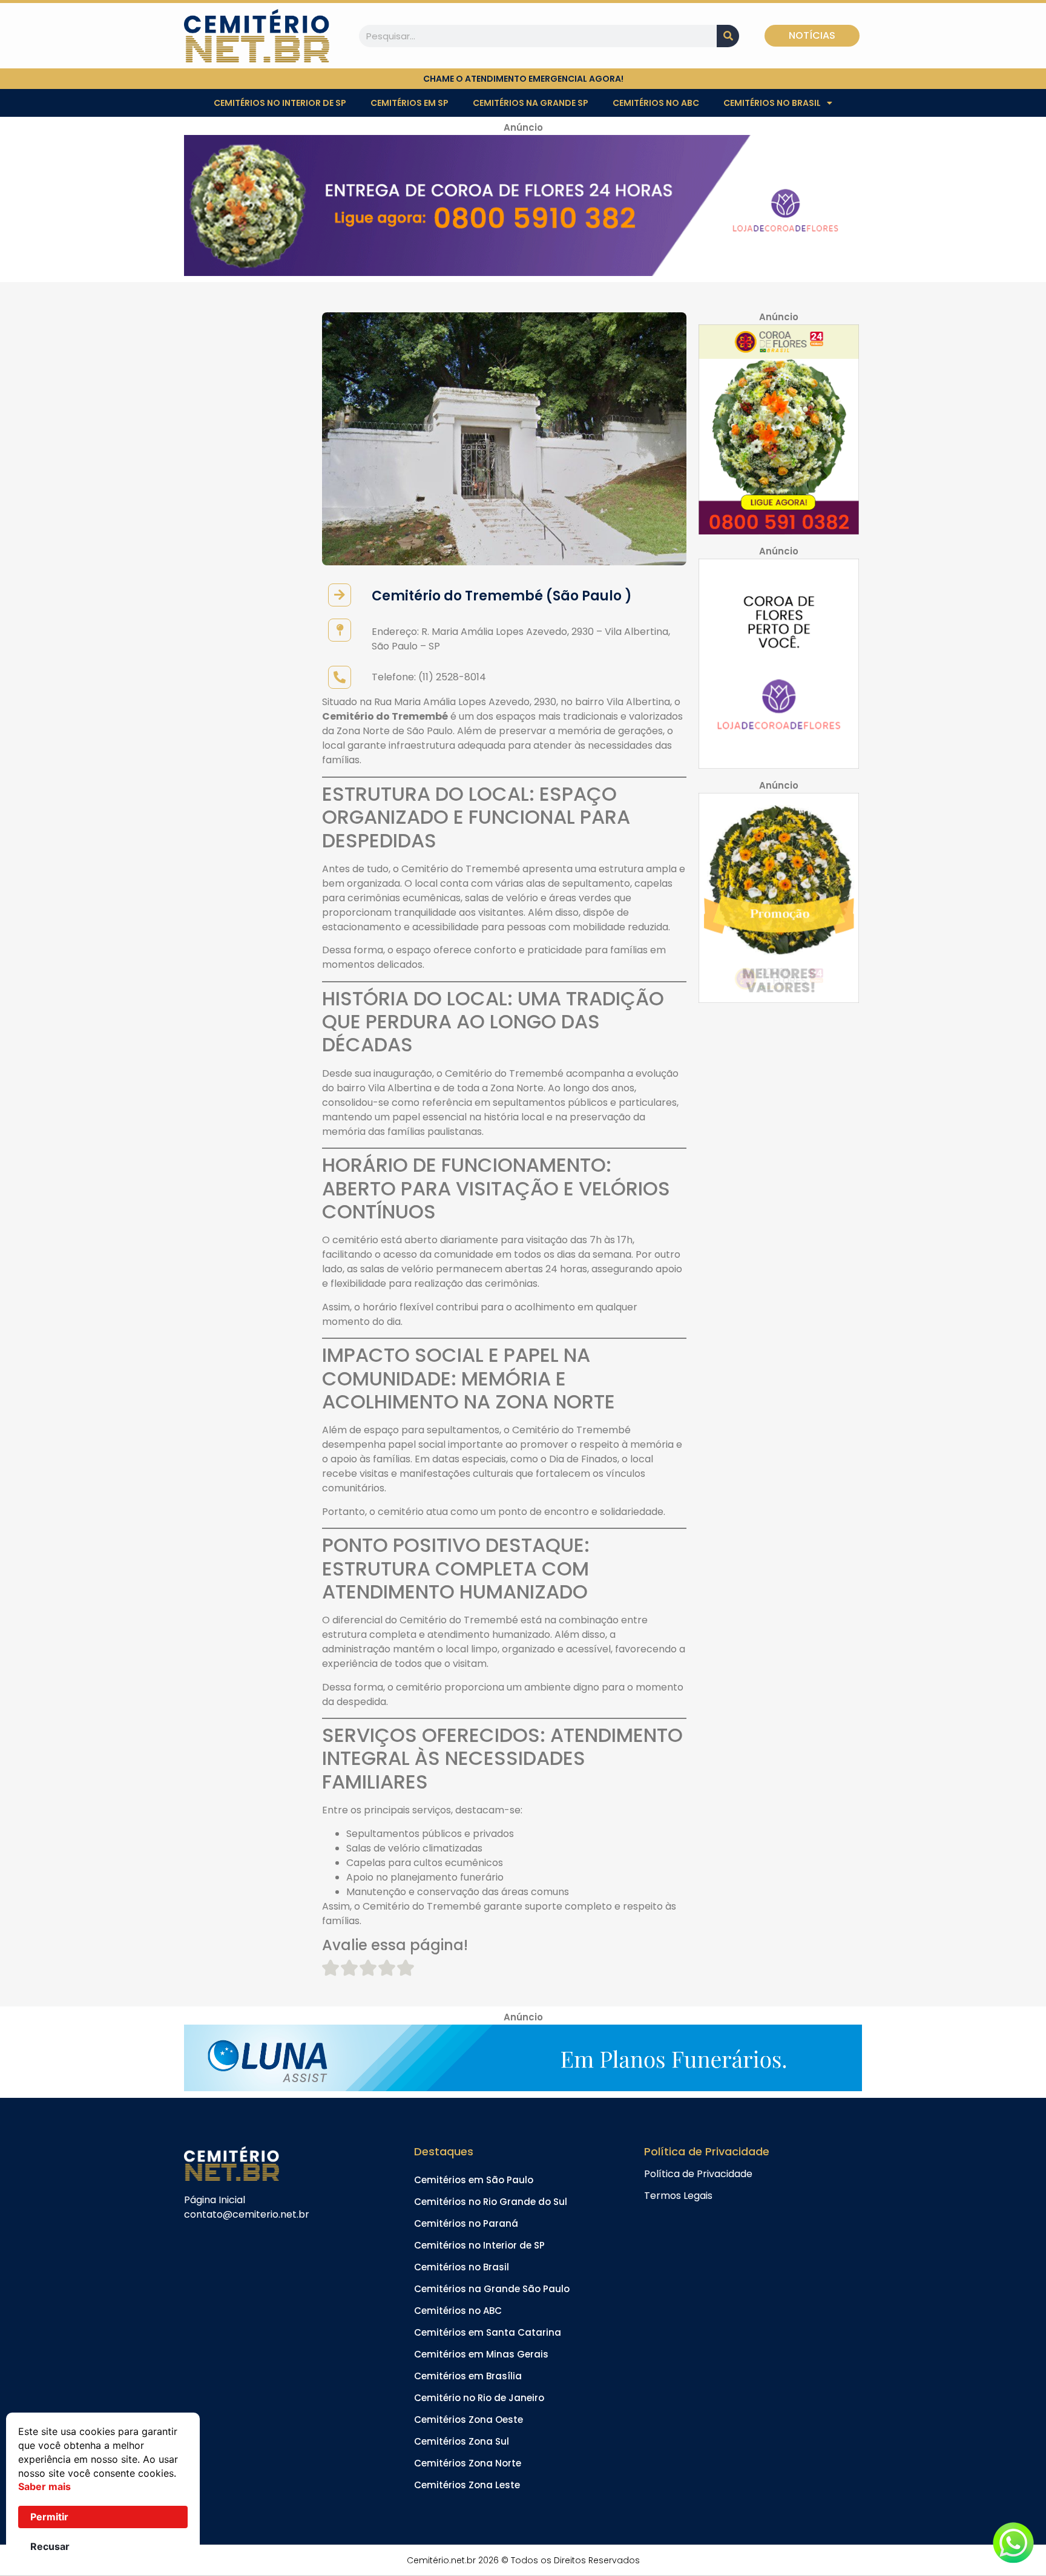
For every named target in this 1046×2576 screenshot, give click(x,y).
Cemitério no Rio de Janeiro (479, 2398)
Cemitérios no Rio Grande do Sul (491, 2202)
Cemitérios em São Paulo (474, 2180)
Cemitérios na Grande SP (531, 103)
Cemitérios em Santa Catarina (488, 2332)
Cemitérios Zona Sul (462, 2441)
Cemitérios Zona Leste (467, 2485)
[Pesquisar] (728, 36)
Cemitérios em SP (410, 103)
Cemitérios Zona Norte (468, 2463)
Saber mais (44, 2486)
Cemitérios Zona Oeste (469, 2420)
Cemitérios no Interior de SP (280, 103)
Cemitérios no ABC (656, 103)
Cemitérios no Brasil (772, 103)
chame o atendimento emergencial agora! (523, 79)
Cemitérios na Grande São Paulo (492, 2289)
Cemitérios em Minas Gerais (481, 2354)
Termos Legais (678, 2196)
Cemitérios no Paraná (466, 2223)
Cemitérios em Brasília (468, 2376)
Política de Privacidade (698, 2174)
